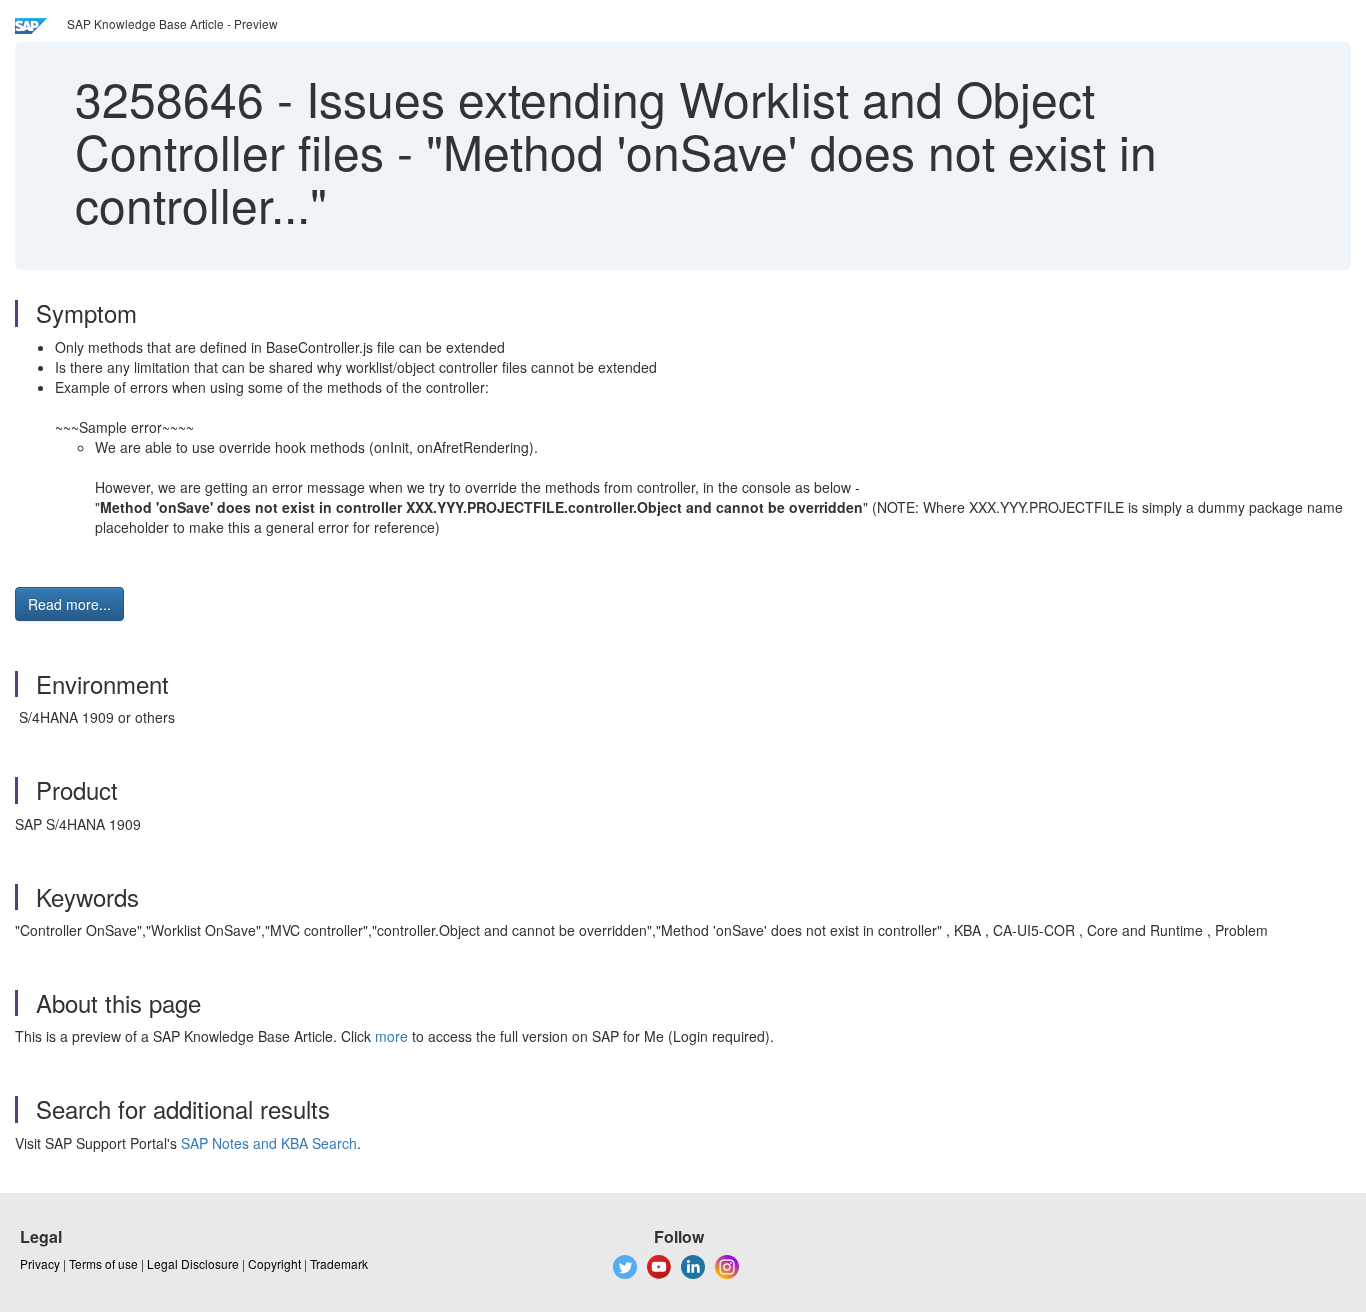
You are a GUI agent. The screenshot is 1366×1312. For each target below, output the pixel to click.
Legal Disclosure (193, 1263)
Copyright (274, 1263)
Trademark (339, 1263)
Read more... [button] (69, 604)
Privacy (40, 1263)
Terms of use (103, 1263)
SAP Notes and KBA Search (269, 1143)
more (391, 1036)
